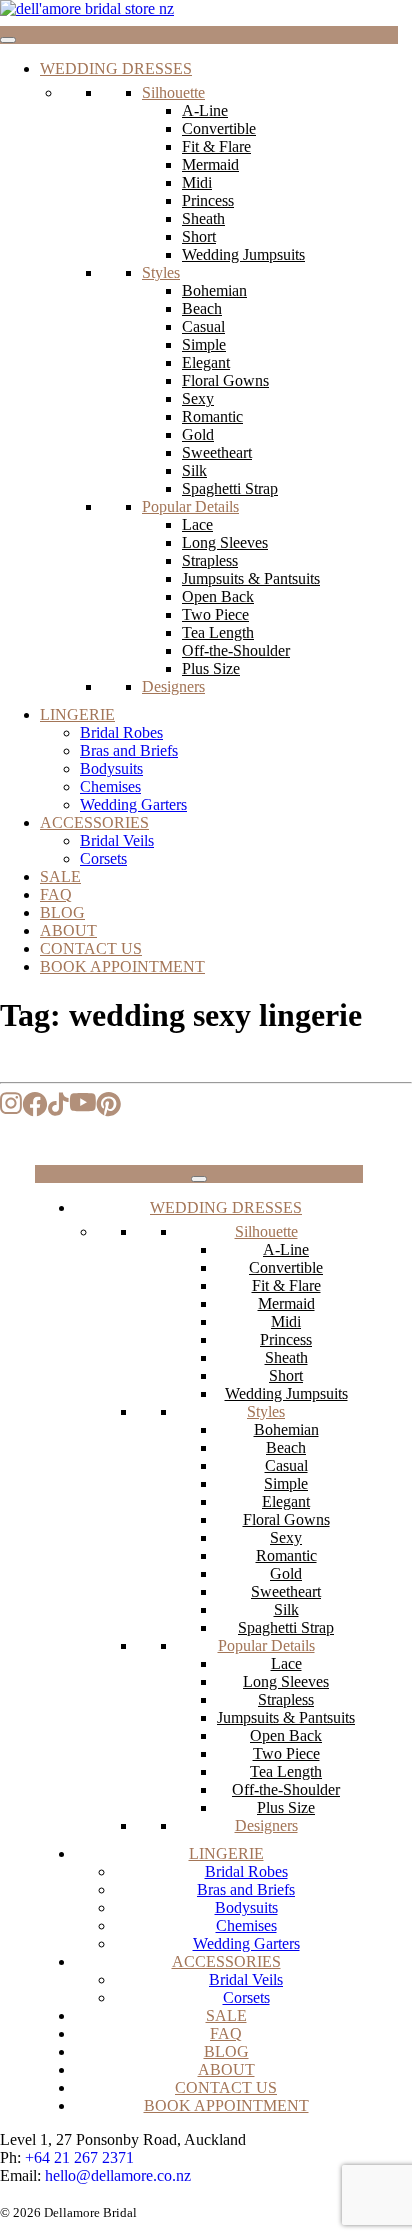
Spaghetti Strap (230, 488)
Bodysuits (111, 768)
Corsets (103, 858)
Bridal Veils (117, 840)
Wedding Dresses (116, 68)
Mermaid (210, 164)
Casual (203, 326)
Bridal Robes (121, 732)
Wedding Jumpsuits (243, 254)
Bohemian (214, 290)
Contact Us (91, 948)
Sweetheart (217, 452)
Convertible (219, 128)
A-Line (205, 110)
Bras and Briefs (129, 750)
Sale (60, 876)
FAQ (56, 894)
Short (199, 236)
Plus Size (211, 668)
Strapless (210, 560)
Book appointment (122, 966)
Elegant (206, 362)
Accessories (94, 822)
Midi (197, 182)
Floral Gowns (225, 380)
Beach (202, 308)
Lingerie (77, 714)
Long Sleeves (225, 542)
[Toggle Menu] (8, 40)
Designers (173, 686)
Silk (194, 470)
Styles (161, 272)
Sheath (203, 218)
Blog (62, 912)
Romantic (212, 416)
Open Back (218, 596)
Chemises (110, 786)
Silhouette (173, 92)
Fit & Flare (216, 146)
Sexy (198, 398)
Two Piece (215, 614)
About (68, 930)
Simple (204, 344)
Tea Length (218, 632)
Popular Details (190, 506)
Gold (198, 434)
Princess (208, 200)
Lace (197, 524)
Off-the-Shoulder (236, 650)
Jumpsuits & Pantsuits (251, 578)
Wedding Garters (133, 804)
